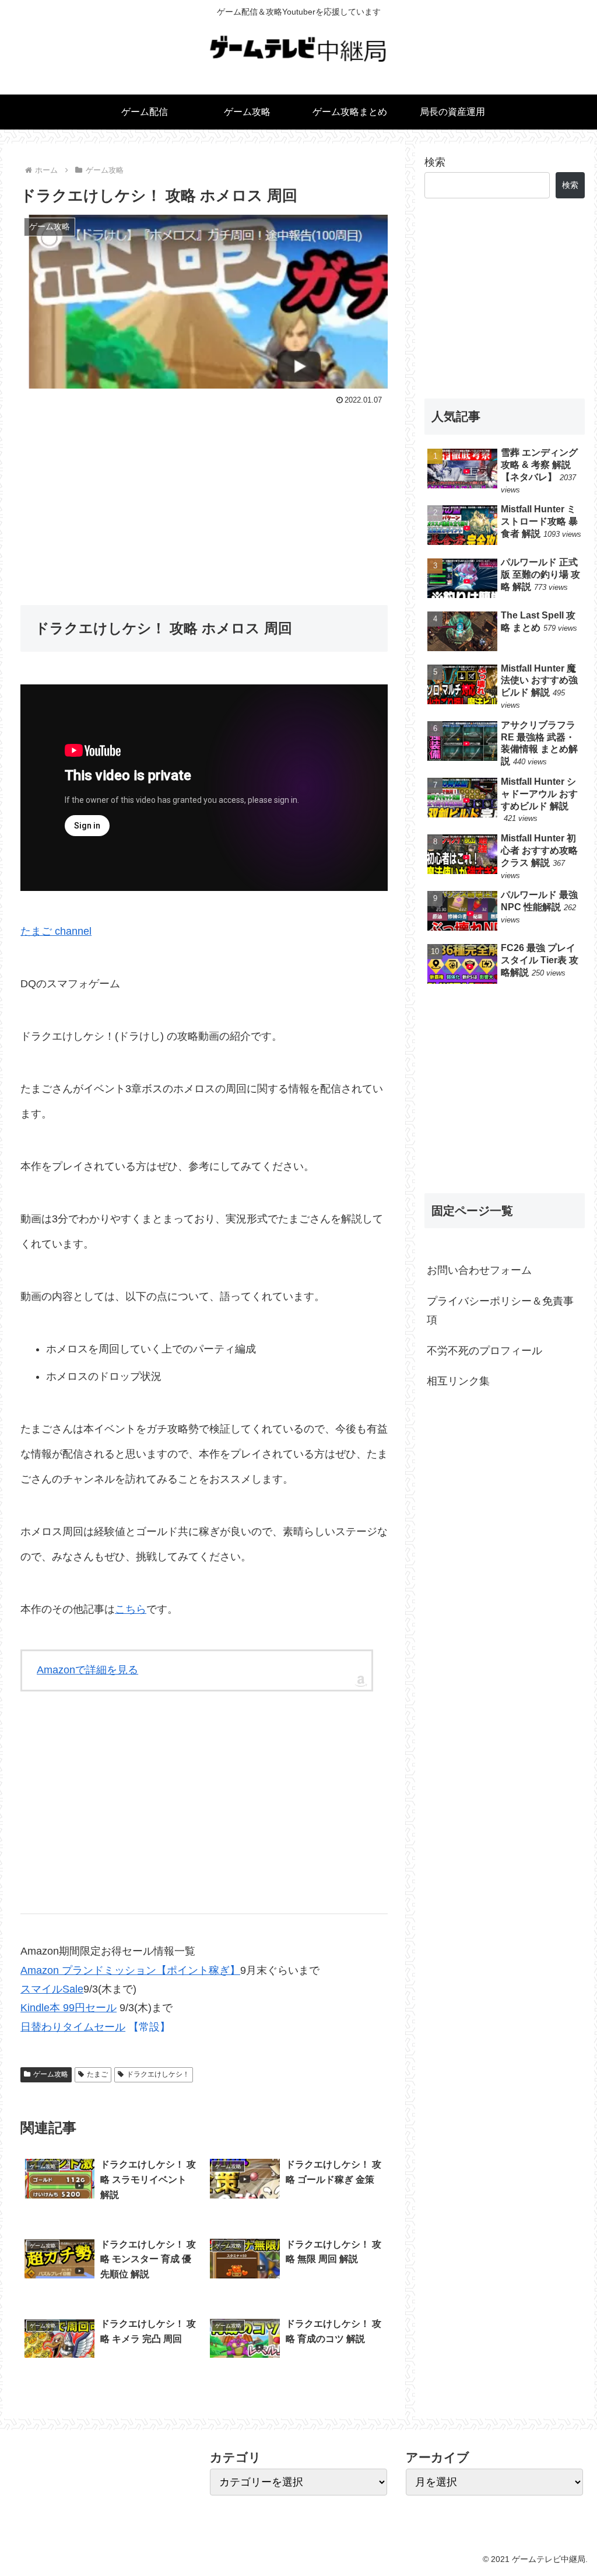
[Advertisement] (204, 496)
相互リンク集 (458, 1381)
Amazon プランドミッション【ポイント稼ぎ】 (130, 1970)
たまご (97, 2074)
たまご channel (56, 931)
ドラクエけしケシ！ (158, 2074)
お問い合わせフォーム (479, 1270)
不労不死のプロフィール (484, 1351)
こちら (131, 1609)
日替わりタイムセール (73, 2027)
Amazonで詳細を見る (87, 1670)
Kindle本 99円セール (69, 2008)
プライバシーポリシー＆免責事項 (500, 1310)
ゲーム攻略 (51, 2074)
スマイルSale (52, 1989)
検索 (435, 162)
